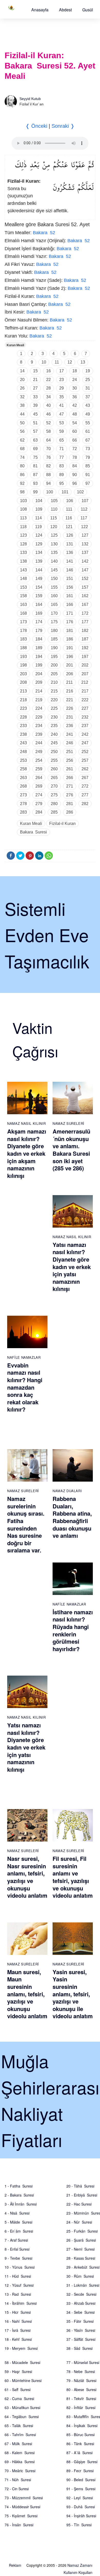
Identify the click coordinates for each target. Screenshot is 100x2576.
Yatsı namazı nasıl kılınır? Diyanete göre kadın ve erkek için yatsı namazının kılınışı (72, 1267)
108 (23, 509)
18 (75, 371)
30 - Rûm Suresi (80, 2276)
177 (85, 622)
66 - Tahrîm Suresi (20, 2435)
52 (48, 423)
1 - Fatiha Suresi (19, 2186)
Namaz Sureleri (68, 1123)
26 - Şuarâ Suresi (81, 2240)
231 (70, 717)
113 (23, 518)
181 (70, 631)
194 (39, 657)
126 (70, 535)
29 (62, 388)
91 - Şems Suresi (81, 2489)
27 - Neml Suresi (81, 2249)
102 (80, 492)
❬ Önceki (36, 126)
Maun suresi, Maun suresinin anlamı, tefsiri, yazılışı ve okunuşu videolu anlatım (27, 1994)
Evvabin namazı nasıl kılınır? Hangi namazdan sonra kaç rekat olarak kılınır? (25, 1387)
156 (70, 587)
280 (54, 804)
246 (70, 743)
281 (70, 804)
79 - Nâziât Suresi (81, 2380)
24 (75, 380)
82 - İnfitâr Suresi (81, 2408)
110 (54, 509)
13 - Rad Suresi (18, 2294)
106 (70, 501)
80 (22, 466)
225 (54, 708)
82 (48, 466)
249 (39, 752)
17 (62, 371)
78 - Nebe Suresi (81, 2371)
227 (85, 708)
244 (39, 743)
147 (85, 570)
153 (23, 587)
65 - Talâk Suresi (19, 2426)
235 (54, 726)
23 (62, 380)
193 (23, 657)
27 (35, 388)
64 (48, 440)
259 (39, 769)
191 (70, 648)
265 (54, 778)
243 (23, 743)
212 (85, 682)
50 (22, 423)
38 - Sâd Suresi (79, 2348)
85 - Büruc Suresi (81, 2435)
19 (88, 371)
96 (75, 483)
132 (85, 544)
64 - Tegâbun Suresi (22, 2417)
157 (85, 587)
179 (39, 631)
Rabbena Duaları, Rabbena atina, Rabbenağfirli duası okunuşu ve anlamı (72, 1517)
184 (39, 639)
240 (54, 734)
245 (54, 743)
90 (75, 475)
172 (85, 613)
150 (54, 578)
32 (22, 397)
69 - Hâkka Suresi (20, 2462)
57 (35, 431)
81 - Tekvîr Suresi (81, 2398)
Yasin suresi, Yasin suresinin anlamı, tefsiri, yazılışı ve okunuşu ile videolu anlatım (73, 1994)
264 (39, 778)
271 (70, 786)
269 (39, 786)
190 (54, 648)
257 (85, 760)
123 (23, 535)
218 (23, 700)
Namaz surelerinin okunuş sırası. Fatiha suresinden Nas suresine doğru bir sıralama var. (26, 1524)
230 (54, 717)
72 (75, 449)
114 (38, 518)
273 (23, 795)
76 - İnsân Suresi (19, 2525)
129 (39, 544)
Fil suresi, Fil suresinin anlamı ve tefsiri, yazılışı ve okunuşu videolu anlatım (73, 1877)
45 (35, 414)
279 (39, 804)
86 (22, 475)
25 (88, 380)
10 (44, 362)
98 (22, 492)
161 (70, 596)
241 (70, 734)
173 (23, 622)
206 (70, 674)
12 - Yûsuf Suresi (19, 2285)
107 (85, 501)
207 (85, 674)
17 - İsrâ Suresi (18, 2330)
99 (35, 492)
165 (54, 605)
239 (39, 734)
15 (35, 371)
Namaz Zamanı (80, 2565)
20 (22, 380)
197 (85, 657)
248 (23, 752)
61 (88, 431)
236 (70, 726)
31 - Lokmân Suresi (83, 2285)
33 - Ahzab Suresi (81, 2303)
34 (48, 397)
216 (70, 691)
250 (54, 752)
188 (23, 648)
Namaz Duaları (67, 1491)
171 (70, 613)
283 (23, 812)
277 (85, 795)
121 (69, 527)
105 (54, 501)
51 (35, 423)
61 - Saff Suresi (18, 2389)
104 (39, 501)
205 (54, 674)
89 (62, 475)
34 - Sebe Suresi (81, 2312)
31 (88, 388)
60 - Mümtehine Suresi (23, 2380)
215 (54, 691)
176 (70, 622)
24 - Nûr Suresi (79, 2222)
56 (22, 431)
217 (85, 691)
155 (54, 587)
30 (75, 388)
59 (62, 431)
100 (50, 492)
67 (88, 440)
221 (70, 700)
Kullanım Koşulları (78, 2572)
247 (85, 743)
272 (85, 786)
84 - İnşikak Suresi (82, 2426)
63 (35, 440)
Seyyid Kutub (30, 99)
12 (70, 362)
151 (70, 578)
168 (23, 613)
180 (54, 631)
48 (75, 414)
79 (88, 457)
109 (39, 509)
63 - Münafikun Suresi (22, 2408)
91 (88, 475)
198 (23, 665)
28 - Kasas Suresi (81, 2258)
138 (23, 561)
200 (54, 665)
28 (48, 388)
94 (48, 483)
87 (35, 475)
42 (75, 405)
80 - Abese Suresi (81, 2389)
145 (54, 570)
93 (35, 483)
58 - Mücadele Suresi (22, 2362)
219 (39, 700)
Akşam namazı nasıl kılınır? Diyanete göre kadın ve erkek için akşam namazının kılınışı (27, 1153)
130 (54, 544)
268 (23, 786)
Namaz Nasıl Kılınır (26, 1123)
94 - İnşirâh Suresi (81, 2516)
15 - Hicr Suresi (18, 2312)
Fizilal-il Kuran (62, 824)
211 (69, 682)
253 (23, 760)
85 (88, 466)
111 (69, 509)
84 (75, 466)
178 (23, 631)
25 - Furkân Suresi (82, 2231)
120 (54, 527)
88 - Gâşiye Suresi (82, 2462)
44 (22, 414)
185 (54, 639)
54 (75, 423)
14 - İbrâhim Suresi (21, 2303)
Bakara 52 (44, 233)
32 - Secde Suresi (81, 2294)
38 (22, 405)
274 (39, 795)
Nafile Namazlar (24, 1357)
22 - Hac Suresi (79, 2204)
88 (48, 475)
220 (54, 700)
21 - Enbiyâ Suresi (82, 2195)
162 (85, 596)
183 (23, 639)
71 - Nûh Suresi (18, 2480)
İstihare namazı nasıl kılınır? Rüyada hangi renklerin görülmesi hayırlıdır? (73, 1630)
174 (39, 622)
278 (23, 804)
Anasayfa (40, 10)
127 (85, 535)
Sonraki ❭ (63, 126)
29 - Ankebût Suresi (83, 2267)
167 (85, 605)
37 (88, 397)
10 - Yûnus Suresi (20, 2267)
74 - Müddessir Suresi (22, 2507)
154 (39, 587)
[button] (40, 10)
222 (85, 700)
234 (39, 726)
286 (70, 812)
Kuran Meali (15, 345)
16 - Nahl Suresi (18, 2321)
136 (70, 552)
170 (54, 613)
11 (57, 362)
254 (39, 760)
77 (62, 457)
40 (48, 405)
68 (22, 449)
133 (23, 552)
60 (75, 431)
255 (54, 760)
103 (23, 501)
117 (84, 518)
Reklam (15, 2565)
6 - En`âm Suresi (19, 2231)
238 (23, 734)
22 (48, 380)
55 (88, 423)
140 (54, 561)
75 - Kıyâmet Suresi (21, 2516)
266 (70, 778)
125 (54, 535)
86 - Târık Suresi (80, 2444)
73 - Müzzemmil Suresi (24, 2498)
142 (85, 561)
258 (23, 769)
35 (62, 397)
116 (69, 518)
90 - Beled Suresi (81, 2480)
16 (48, 371)
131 (70, 544)
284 (39, 812)
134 (39, 552)
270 (54, 786)
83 (62, 466)
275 (54, 795)
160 (54, 596)
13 (83, 362)
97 (88, 483)
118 (23, 527)
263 (23, 778)
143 (23, 570)
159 (39, 596)
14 (22, 371)
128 (23, 544)
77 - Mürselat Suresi (83, 2362)
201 (70, 665)
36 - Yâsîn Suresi (81, 2330)
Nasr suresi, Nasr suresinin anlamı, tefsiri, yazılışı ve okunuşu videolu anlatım (27, 1877)
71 (62, 449)
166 (70, 605)
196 (70, 657)
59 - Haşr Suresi (18, 2371)
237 (85, 726)
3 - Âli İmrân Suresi (21, 2204)
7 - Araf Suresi (16, 2240)
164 (39, 605)
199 (39, 665)
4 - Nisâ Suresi (17, 2213)
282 (85, 804)
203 (23, 674)
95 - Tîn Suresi (79, 2525)
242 (85, 734)
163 (23, 605)
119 (38, 527)
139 (39, 561)
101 (65, 492)
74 (22, 457)
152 (85, 578)
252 (85, 752)
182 (85, 631)
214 (39, 691)
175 (54, 622)
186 (70, 639)
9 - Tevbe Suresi (18, 2258)
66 (75, 440)
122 (84, 527)
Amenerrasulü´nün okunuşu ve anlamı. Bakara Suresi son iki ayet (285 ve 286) (71, 1150)
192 (85, 648)
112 (84, 509)
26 (22, 388)
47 (62, 414)
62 (22, 440)
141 (70, 561)
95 (62, 483)
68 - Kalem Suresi (20, 2453)
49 (88, 414)
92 (22, 483)
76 (48, 457)
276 (70, 795)
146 (70, 570)
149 (39, 578)
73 (88, 449)
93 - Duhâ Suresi (81, 2507)
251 (70, 752)
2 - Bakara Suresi (19, 2195)
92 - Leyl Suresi (80, 2498)
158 (23, 596)
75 (35, 457)
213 (23, 691)
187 (85, 639)
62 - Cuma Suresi (19, 2398)
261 (70, 769)
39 (35, 405)
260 (54, 769)
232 (85, 717)
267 (85, 778)
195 (54, 657)
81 (35, 466)
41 (62, 405)
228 (23, 717)
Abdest (65, 10)
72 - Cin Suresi (17, 2489)
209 (39, 682)
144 (39, 570)
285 (54, 812)
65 (62, 440)
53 (62, 423)
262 (85, 769)
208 (23, 682)
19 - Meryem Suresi (21, 2348)
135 (54, 552)
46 (48, 414)
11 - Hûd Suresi (18, 2276)
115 (54, 518)
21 (35, 380)
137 (85, 552)
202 (85, 665)
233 (23, 726)
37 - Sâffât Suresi (81, 2339)
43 (88, 405)
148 (23, 578)
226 (70, 708)
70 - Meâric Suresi (20, 2471)
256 (70, 760)
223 (23, 708)
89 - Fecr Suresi (80, 2471)
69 (35, 449)
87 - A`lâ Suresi (79, 2453)
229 (39, 717)
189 (39, 648)
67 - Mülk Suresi (18, 2444)
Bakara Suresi (33, 832)
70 (48, 449)
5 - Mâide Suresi (18, 2222)
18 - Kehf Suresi (18, 2339)
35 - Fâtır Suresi (80, 2321)
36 (75, 397)
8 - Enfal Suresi (17, 2249)
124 (39, 535)
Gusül (88, 10)
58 (48, 431)
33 (35, 397)
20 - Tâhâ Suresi (80, 2186)
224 (39, 708)
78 (75, 457)
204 (39, 674)
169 (39, 613)
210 (54, 682)
